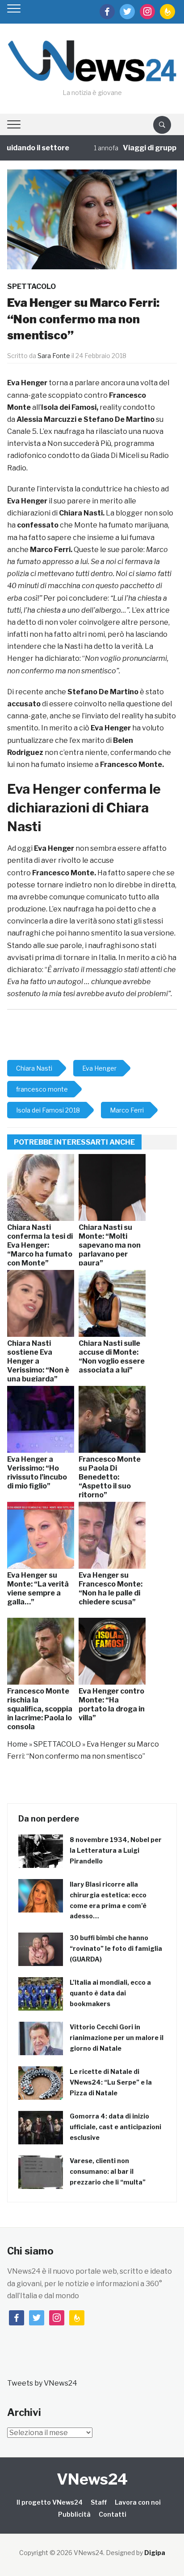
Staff (99, 2502)
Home (17, 1744)
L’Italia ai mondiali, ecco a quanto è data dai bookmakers (110, 1993)
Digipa (155, 2553)
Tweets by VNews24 (42, 2383)
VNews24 (92, 2479)
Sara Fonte (54, 356)
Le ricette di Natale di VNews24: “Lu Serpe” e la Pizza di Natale (111, 2082)
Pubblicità (74, 2514)
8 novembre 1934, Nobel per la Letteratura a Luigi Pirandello (116, 1850)
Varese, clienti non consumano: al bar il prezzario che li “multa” (108, 2171)
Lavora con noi (138, 2502)
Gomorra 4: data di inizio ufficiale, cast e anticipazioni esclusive (115, 2127)
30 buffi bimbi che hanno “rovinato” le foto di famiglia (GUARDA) (116, 1948)
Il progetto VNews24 (50, 2502)
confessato (38, 525)
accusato (24, 704)
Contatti (113, 2514)
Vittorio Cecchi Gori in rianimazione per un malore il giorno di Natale (117, 2038)
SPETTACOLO (31, 286)
